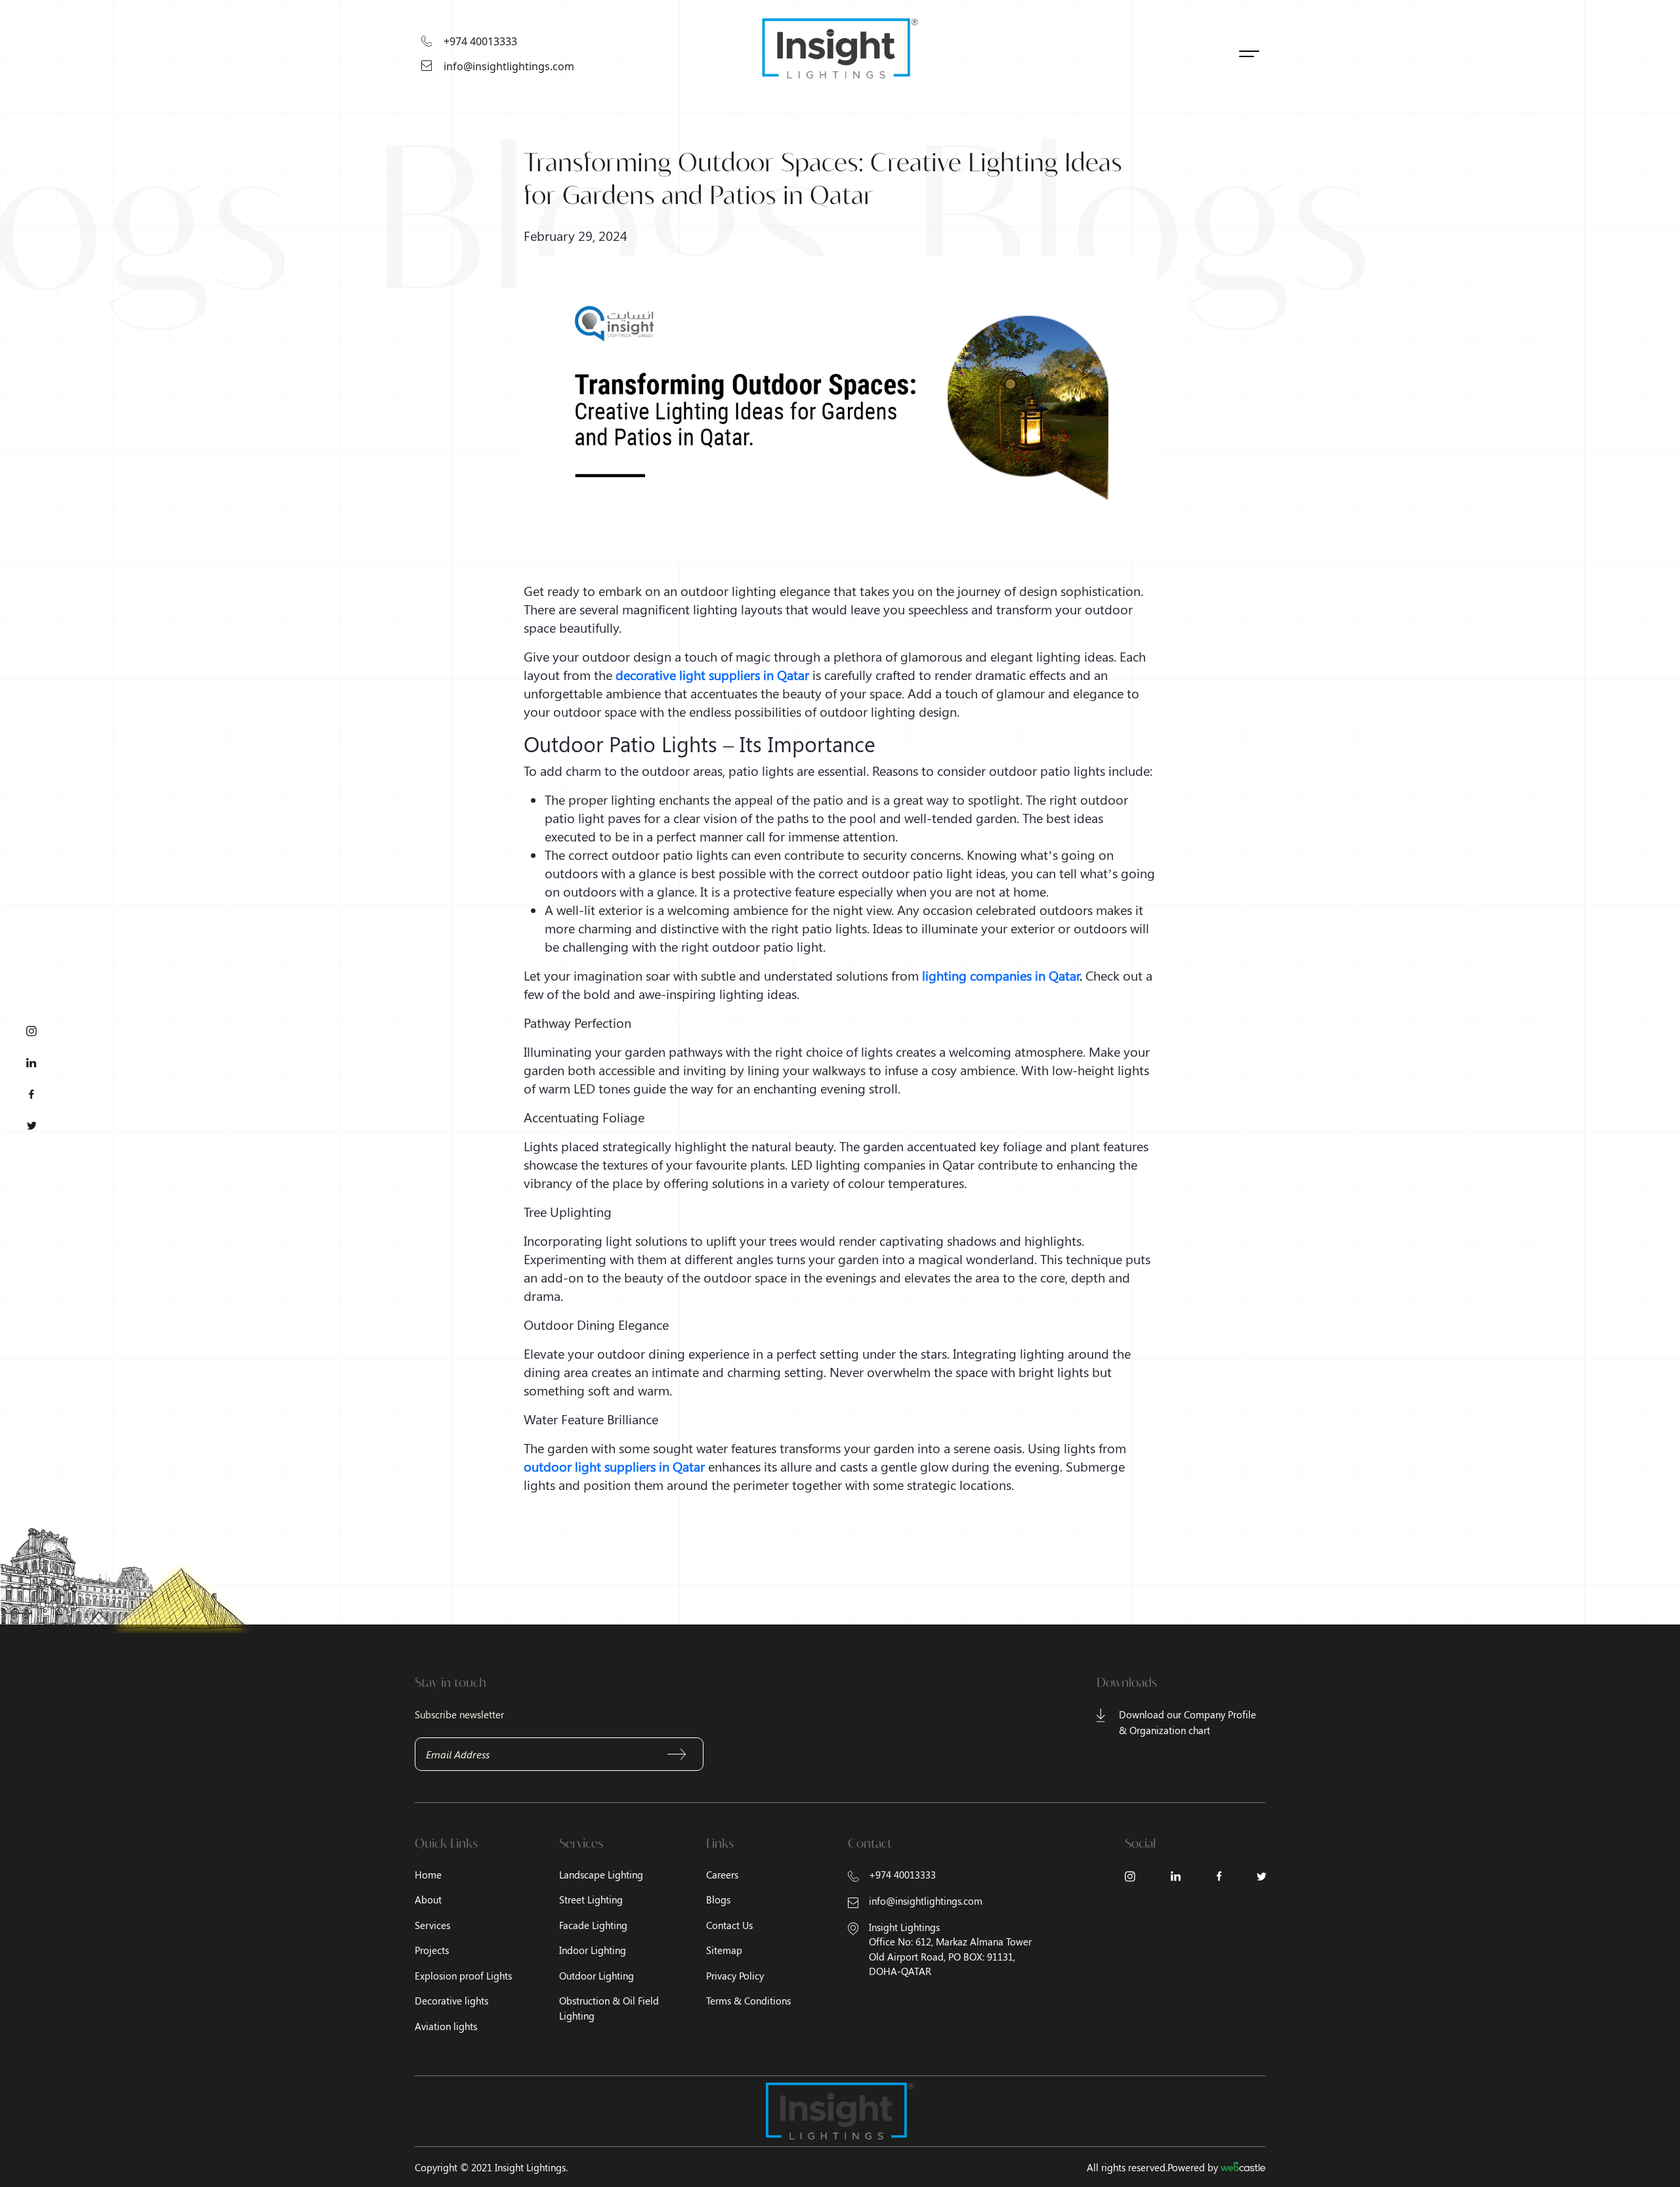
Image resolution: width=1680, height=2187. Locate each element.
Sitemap (724, 1950)
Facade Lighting (593, 1925)
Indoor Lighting (593, 1950)
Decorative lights (451, 2001)
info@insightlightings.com (509, 66)
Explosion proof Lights (463, 1976)
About (428, 1900)
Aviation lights (446, 2026)
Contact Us (729, 1925)
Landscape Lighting (601, 1875)
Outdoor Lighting (597, 1976)
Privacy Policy (735, 1976)
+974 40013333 (480, 41)
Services (432, 1925)
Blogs (718, 1900)
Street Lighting (591, 1900)
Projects (432, 1950)
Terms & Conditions (748, 2001)
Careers (722, 1875)
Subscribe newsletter (459, 1714)
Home (428, 1875)
